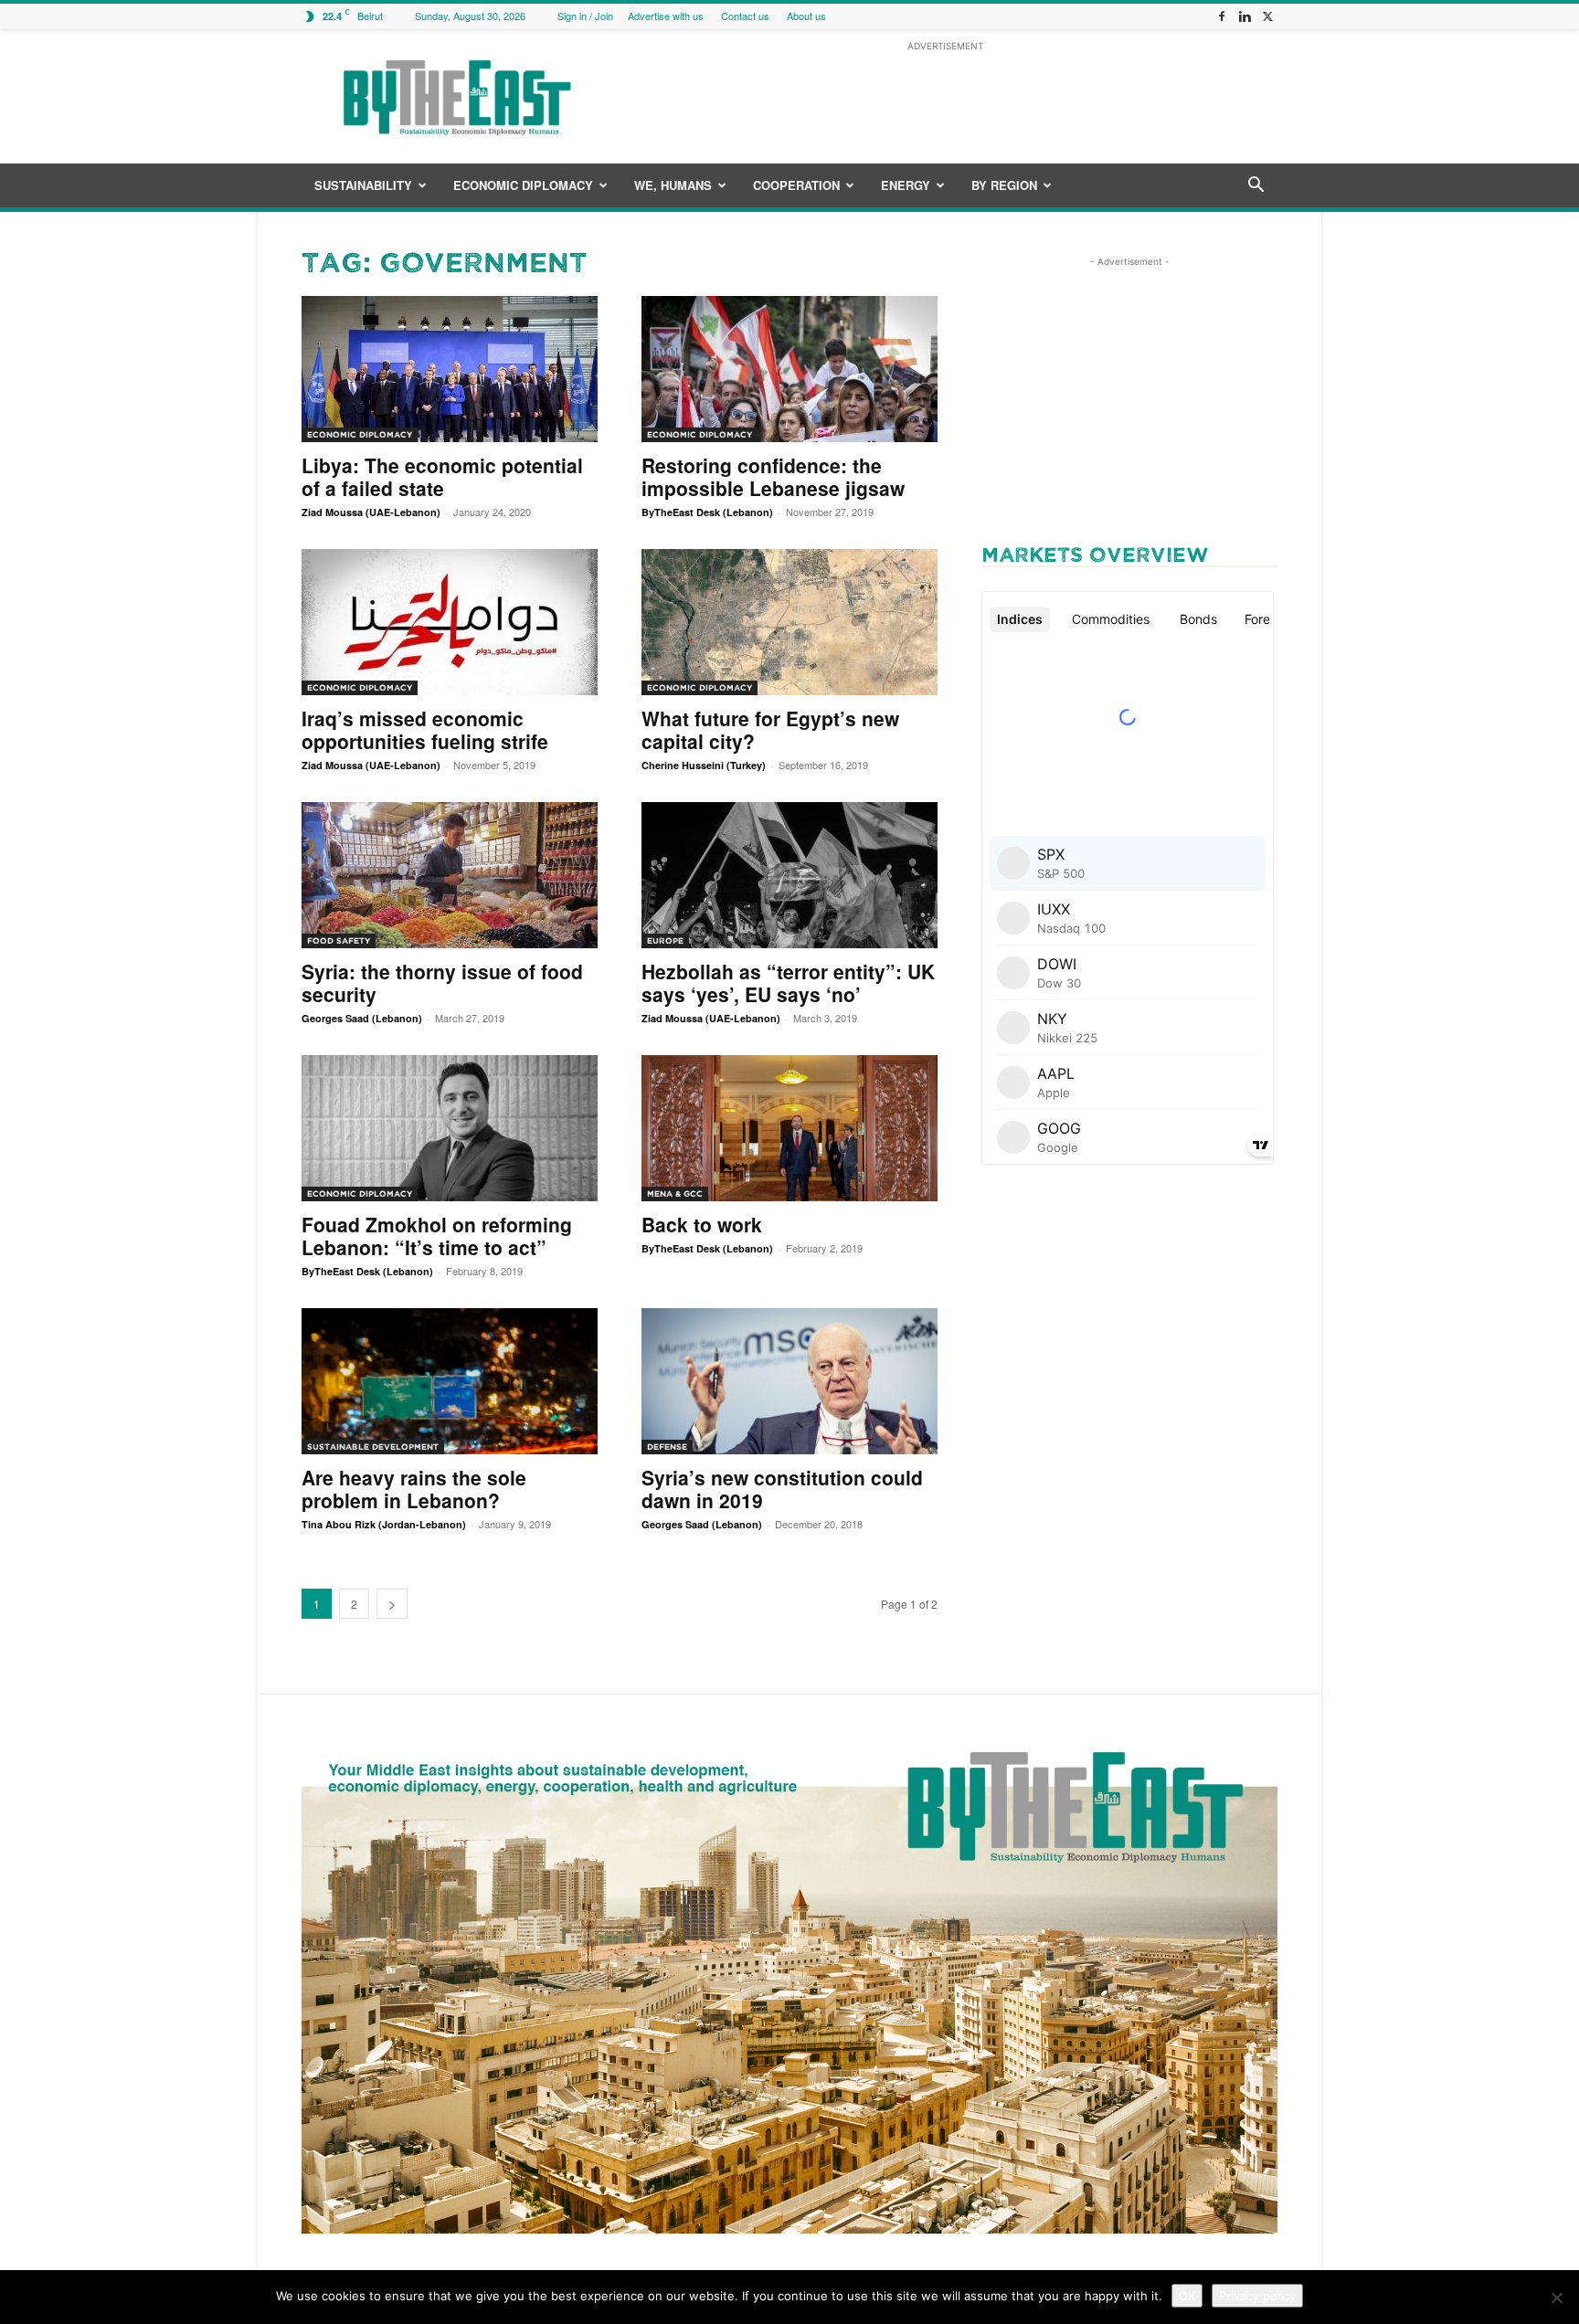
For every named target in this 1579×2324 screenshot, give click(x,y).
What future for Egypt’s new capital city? (770, 729)
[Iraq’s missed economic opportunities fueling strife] (450, 622)
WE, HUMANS (673, 185)
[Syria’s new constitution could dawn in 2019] (789, 1381)
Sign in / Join (585, 16)
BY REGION (1004, 185)
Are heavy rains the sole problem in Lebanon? (414, 1489)
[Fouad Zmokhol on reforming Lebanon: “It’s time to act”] (450, 1128)
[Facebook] (1222, 16)
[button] (1256, 187)
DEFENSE (667, 1447)
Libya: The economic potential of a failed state (442, 476)
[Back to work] (789, 1128)
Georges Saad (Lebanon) (362, 1018)
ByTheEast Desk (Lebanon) (707, 512)
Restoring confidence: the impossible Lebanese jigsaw (773, 476)
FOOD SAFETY (339, 940)
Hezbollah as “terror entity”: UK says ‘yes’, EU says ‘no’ (788, 982)
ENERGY (906, 185)
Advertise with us (666, 16)
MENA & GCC (675, 1194)
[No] (1556, 2298)
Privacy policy (1257, 2296)
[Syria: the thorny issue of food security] (450, 875)
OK (1187, 2296)
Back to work (702, 1224)
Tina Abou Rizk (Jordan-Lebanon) (384, 1524)
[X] (1267, 16)
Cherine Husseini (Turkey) (704, 765)
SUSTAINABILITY (363, 185)
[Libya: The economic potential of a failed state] (450, 369)
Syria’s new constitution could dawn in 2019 (782, 1489)
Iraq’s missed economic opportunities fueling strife (425, 729)
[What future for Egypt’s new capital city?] (789, 622)
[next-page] (392, 1604)
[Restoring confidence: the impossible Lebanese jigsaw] (789, 369)
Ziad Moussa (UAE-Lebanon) (371, 512)
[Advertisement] (945, 97)
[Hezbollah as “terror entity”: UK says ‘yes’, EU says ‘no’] (789, 875)
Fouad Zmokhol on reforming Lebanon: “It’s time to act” (437, 1236)
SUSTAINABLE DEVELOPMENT (373, 1447)
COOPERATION (796, 185)
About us (806, 16)
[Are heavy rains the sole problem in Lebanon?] (450, 1381)
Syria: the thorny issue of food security (442, 982)
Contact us (745, 16)
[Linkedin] (1245, 16)
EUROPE (665, 940)
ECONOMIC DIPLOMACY (523, 185)
